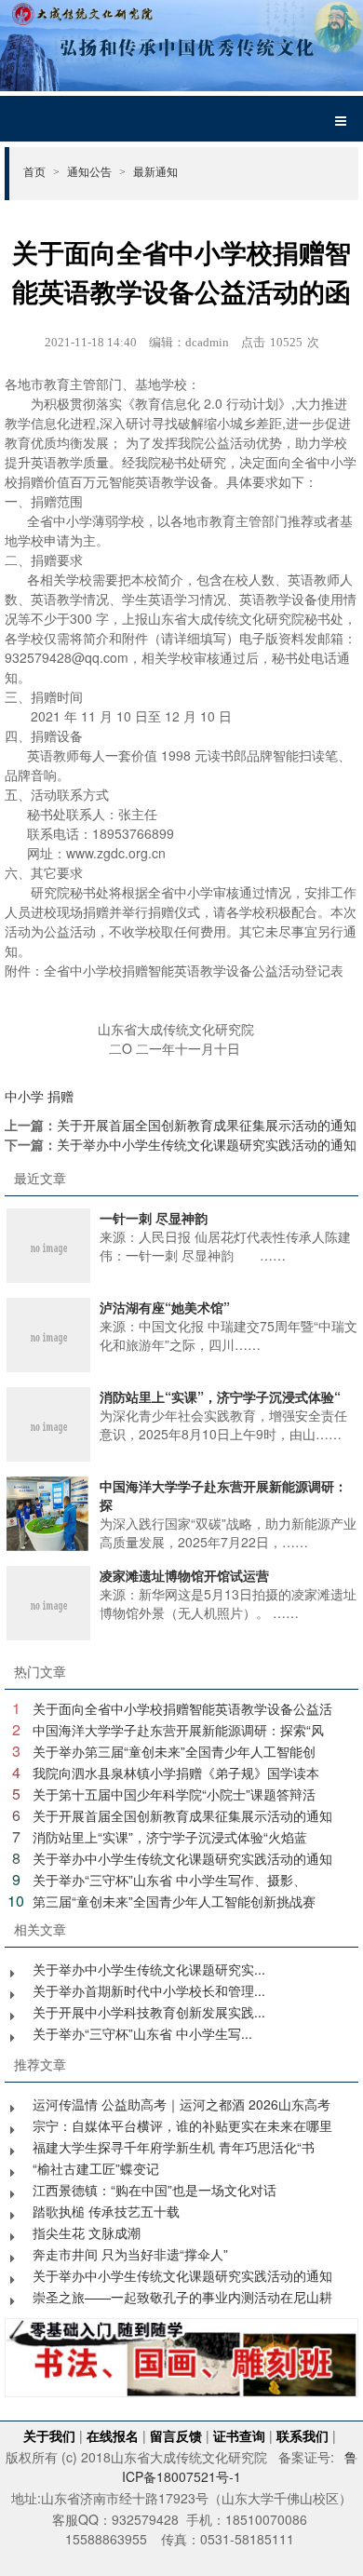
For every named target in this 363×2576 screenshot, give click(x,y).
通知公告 (96, 171)
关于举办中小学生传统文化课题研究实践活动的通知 (207, 1144)
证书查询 (239, 2435)
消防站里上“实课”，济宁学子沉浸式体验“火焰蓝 (170, 1837)
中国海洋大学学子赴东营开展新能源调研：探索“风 (178, 1730)
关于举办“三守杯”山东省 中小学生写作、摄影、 (169, 1880)
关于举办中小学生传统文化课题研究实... (149, 1969)
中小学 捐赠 (39, 1096)
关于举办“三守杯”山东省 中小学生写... (142, 2033)
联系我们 (302, 2435)
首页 (41, 171)
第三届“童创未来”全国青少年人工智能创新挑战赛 (174, 1901)
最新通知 (155, 171)
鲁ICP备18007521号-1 (240, 2467)
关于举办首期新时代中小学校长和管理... (149, 1990)
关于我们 (49, 2435)
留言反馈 (176, 2435)
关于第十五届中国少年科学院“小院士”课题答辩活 (174, 1794)
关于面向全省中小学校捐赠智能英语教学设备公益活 (182, 1708)
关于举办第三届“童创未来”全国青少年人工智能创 (174, 1751)
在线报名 (113, 2435)
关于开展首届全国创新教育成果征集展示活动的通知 (207, 1125)
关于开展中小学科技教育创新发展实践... (149, 2012)
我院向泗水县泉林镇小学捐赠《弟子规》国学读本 (176, 1773)
